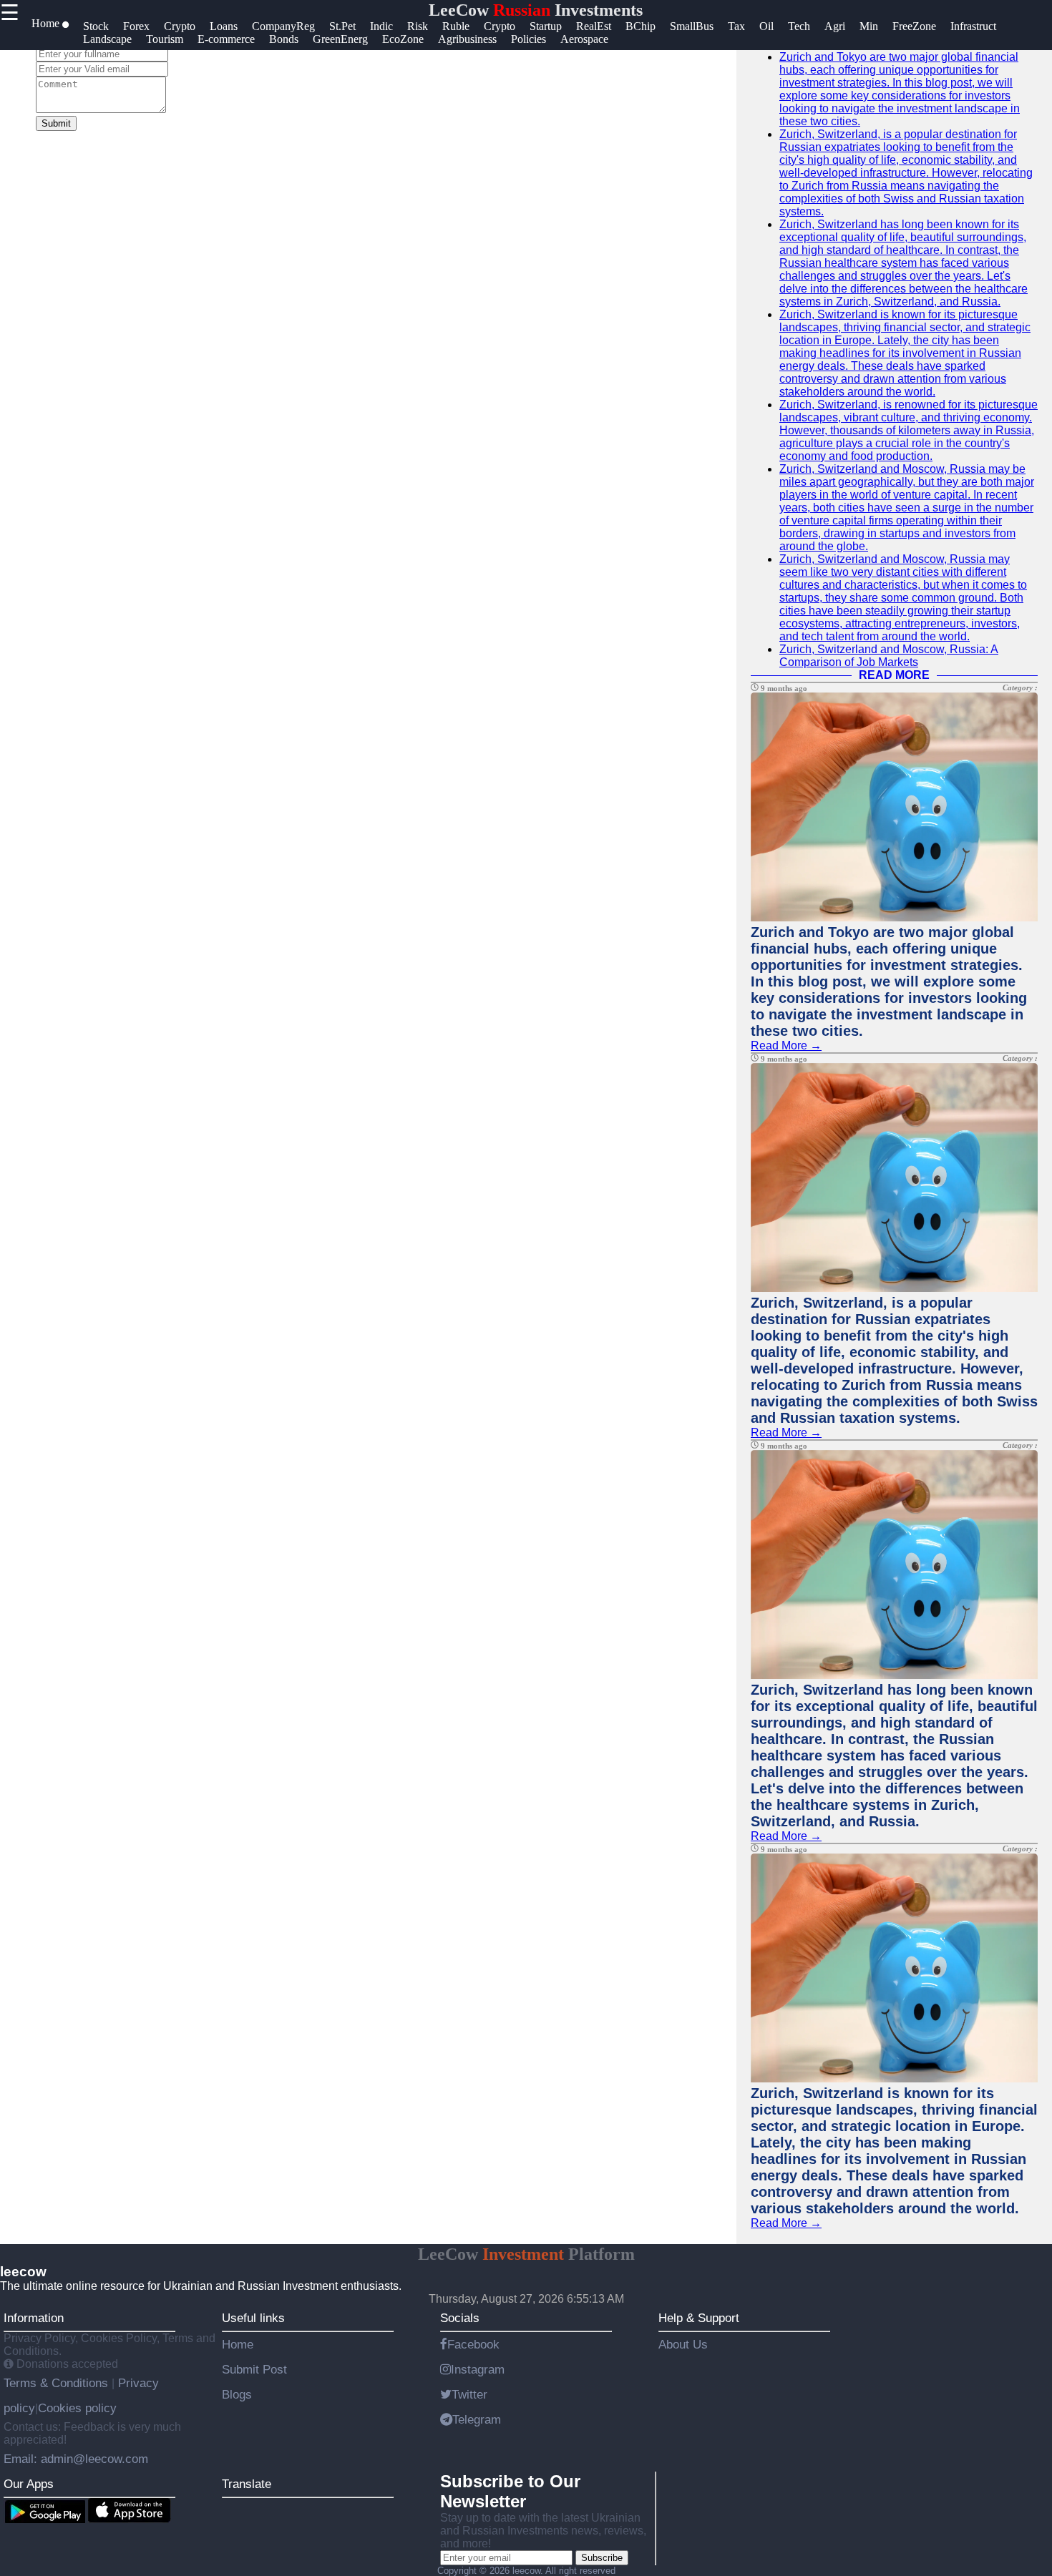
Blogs (237, 2394)
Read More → (786, 1045)
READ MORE (894, 675)
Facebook (473, 2344)
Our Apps (29, 2484)
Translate (247, 2484)
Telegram (477, 2419)
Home (238, 2344)
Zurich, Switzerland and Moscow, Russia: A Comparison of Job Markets (889, 656)
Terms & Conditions (58, 2383)
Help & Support (699, 2318)
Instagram (478, 2369)
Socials (460, 2318)
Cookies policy (77, 2408)
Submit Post (254, 2369)
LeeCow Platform (526, 2254)
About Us (683, 2344)
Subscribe (602, 2558)
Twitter (469, 2394)
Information (34, 2318)
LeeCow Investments (536, 10)
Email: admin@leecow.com (76, 2459)
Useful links (253, 2318)
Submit (56, 123)
